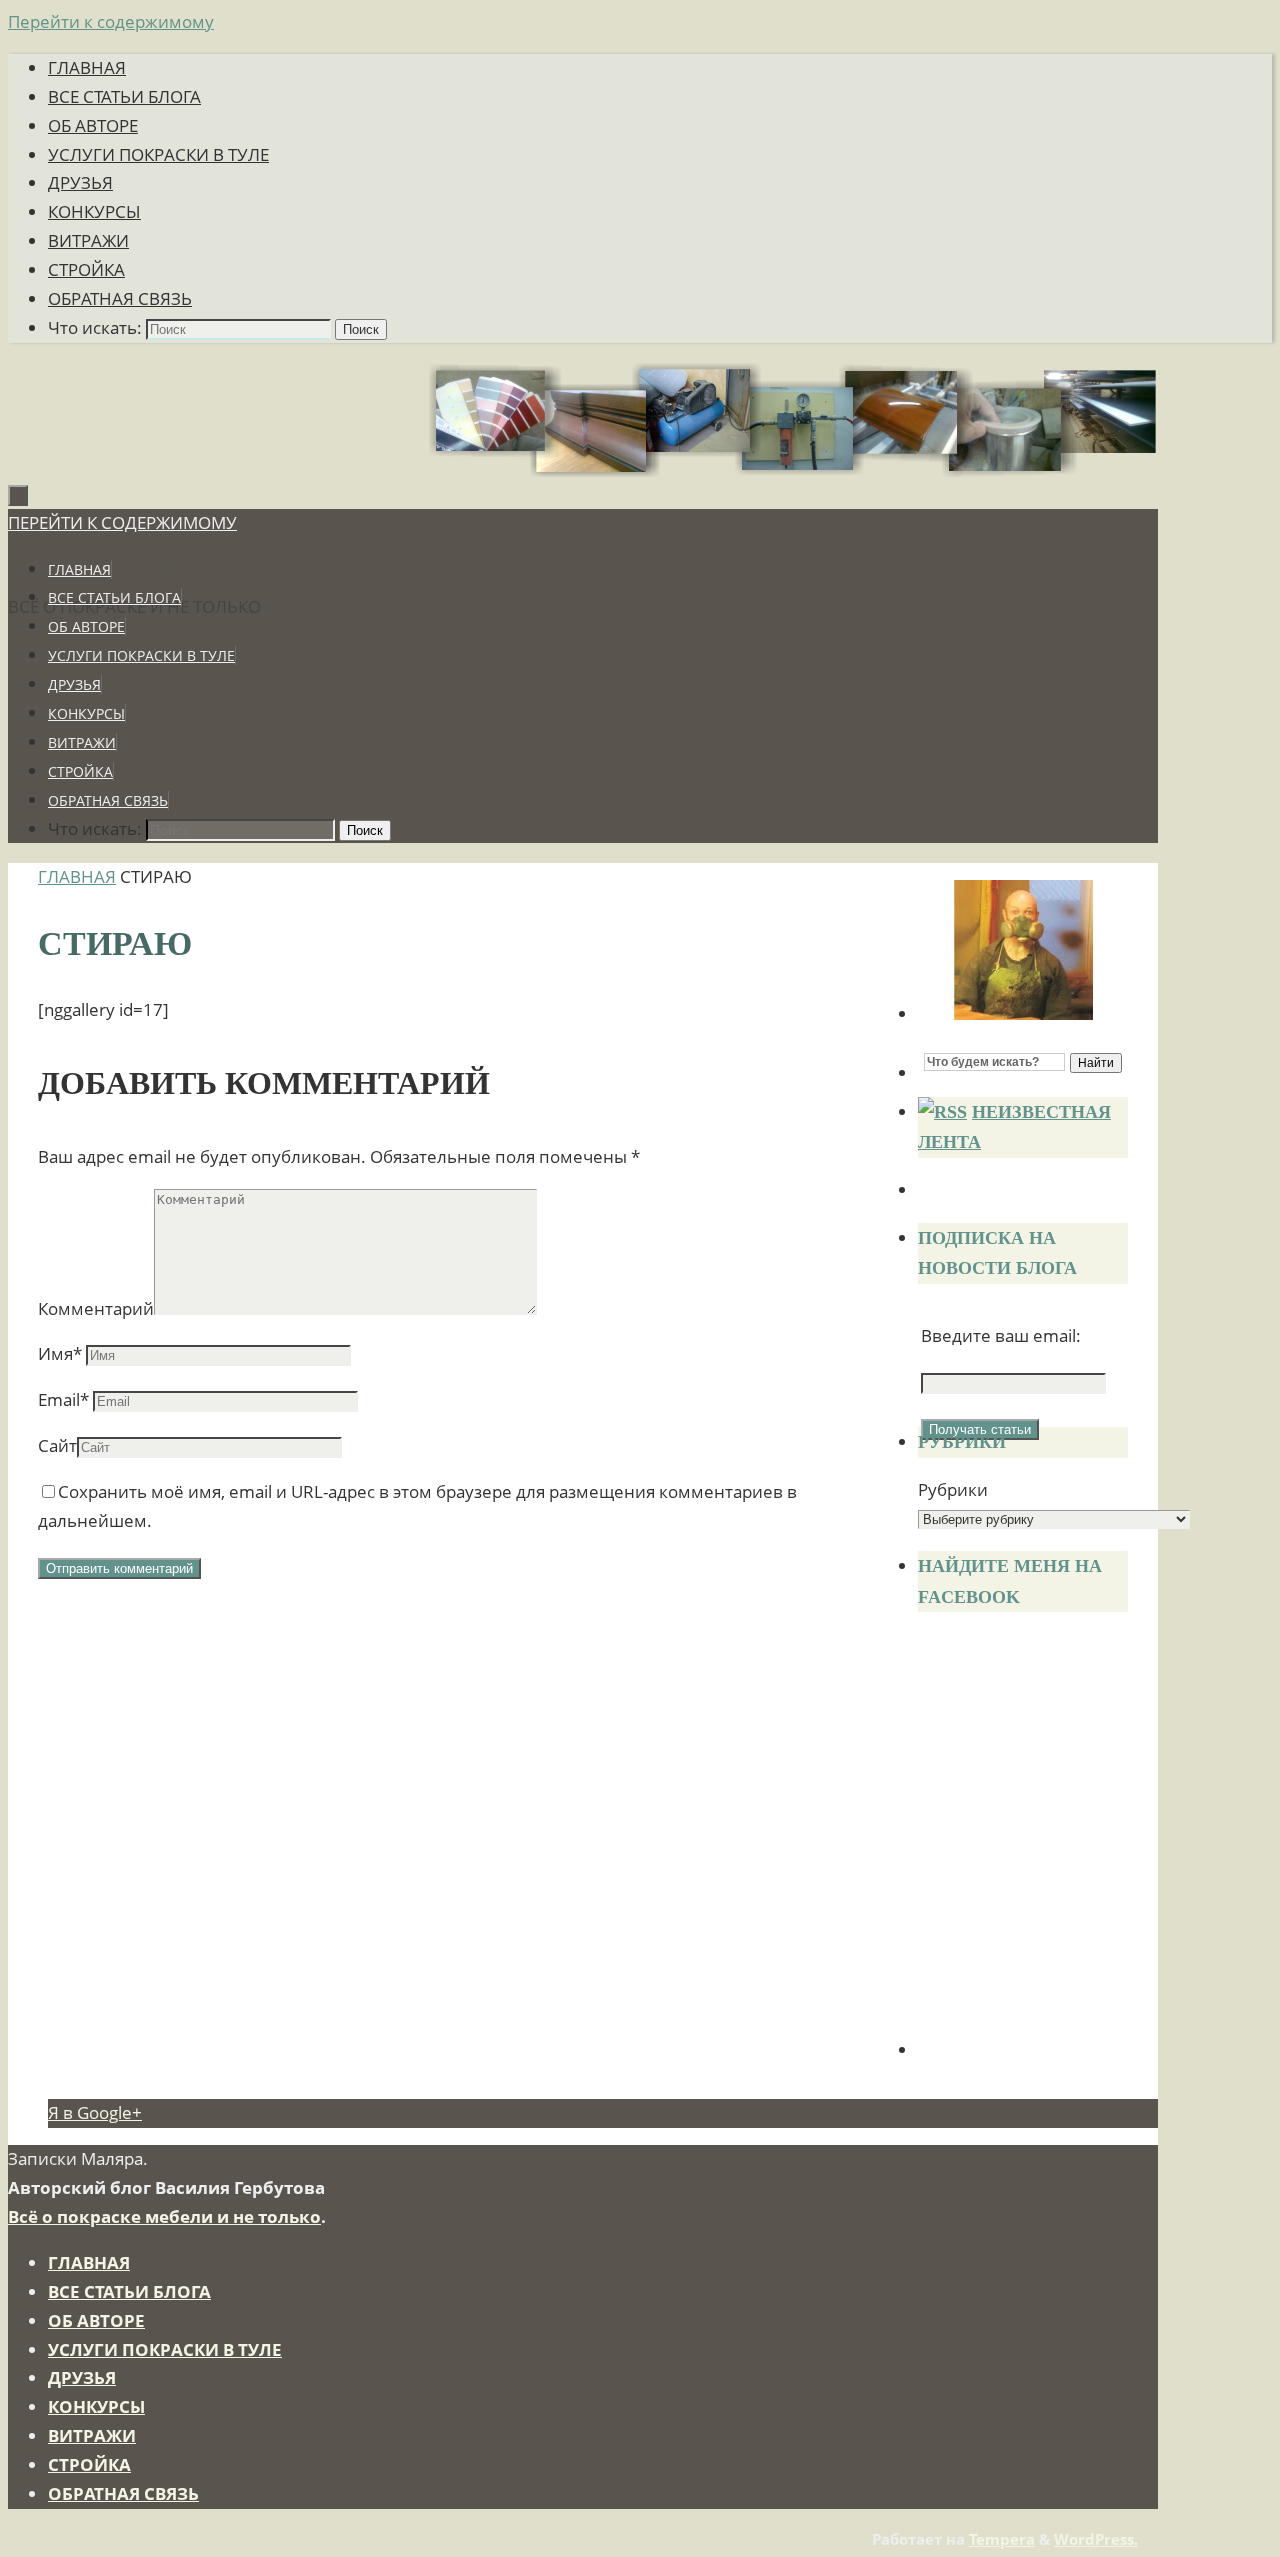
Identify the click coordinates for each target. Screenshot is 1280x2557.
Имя (60, 1353)
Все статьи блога (124, 96)
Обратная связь (120, 298)
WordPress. (1096, 2539)
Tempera (1002, 2539)
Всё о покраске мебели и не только (164, 2216)
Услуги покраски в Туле (158, 154)
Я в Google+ (95, 2112)
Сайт (57, 1445)
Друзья (80, 182)
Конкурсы (94, 211)
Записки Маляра (179, 561)
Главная (87, 67)
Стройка (86, 269)
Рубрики (953, 1489)
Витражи (88, 240)
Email (63, 1399)
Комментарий (96, 1308)
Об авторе (93, 125)
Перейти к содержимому (111, 21)
